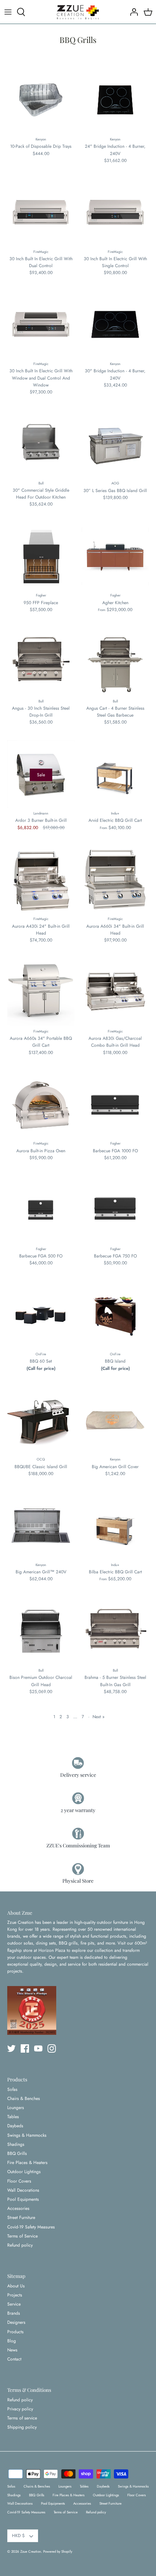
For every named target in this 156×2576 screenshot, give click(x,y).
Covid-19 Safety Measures (31, 2227)
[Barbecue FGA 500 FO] (41, 1210)
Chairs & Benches (24, 2099)
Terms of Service (22, 2236)
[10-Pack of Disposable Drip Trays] (41, 100)
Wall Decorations (23, 2190)
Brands (14, 2313)
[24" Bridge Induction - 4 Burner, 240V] (115, 100)
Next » (98, 1717)
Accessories (18, 2208)
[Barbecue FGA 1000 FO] (115, 1104)
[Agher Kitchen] (115, 556)
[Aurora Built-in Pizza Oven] (41, 1104)
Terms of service (22, 2418)
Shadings (16, 2144)
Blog (12, 2341)
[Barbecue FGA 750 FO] (115, 1210)
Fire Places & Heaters (27, 2163)
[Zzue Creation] (78, 12)
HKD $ (18, 2536)
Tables (13, 2117)
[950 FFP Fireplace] (41, 556)
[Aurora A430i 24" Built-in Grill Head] (41, 880)
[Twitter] (11, 2048)
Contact (14, 2359)
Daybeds (15, 2126)
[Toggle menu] (8, 12)
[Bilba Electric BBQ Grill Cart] (115, 1525)
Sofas (12, 2089)
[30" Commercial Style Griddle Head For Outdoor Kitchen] (41, 444)
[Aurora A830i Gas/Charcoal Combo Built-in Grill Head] (115, 992)
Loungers (16, 2108)
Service (14, 2304)
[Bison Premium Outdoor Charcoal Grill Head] (41, 1631)
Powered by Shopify (58, 2552)
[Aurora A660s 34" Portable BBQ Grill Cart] (41, 992)
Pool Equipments (23, 2199)
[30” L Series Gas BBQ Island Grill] (115, 444)
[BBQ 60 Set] (41, 1315)
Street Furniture (21, 2218)
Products (15, 2332)
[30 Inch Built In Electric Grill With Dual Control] (41, 212)
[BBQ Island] (115, 1315)
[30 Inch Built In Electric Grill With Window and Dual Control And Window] (41, 324)
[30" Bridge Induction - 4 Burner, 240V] (115, 324)
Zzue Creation (31, 2552)
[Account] (132, 12)
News (12, 2350)
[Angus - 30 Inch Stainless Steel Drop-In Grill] (41, 662)
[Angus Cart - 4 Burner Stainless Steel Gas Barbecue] (115, 662)
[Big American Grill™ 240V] (41, 1525)
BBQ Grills (17, 2153)
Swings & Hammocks (27, 2135)
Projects (15, 2295)
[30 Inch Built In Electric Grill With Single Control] (115, 212)
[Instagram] (52, 2048)
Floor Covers (19, 2181)
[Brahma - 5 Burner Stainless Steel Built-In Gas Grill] (115, 1631)
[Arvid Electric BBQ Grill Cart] (115, 774)
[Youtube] (38, 2048)
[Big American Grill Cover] (115, 1420)
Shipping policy (22, 2427)
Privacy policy (20, 2409)
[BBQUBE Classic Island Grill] (41, 1420)
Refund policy (20, 2245)
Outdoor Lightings (24, 2172)
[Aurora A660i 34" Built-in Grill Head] (115, 880)
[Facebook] (25, 2048)
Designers (16, 2322)
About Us (16, 2286)
